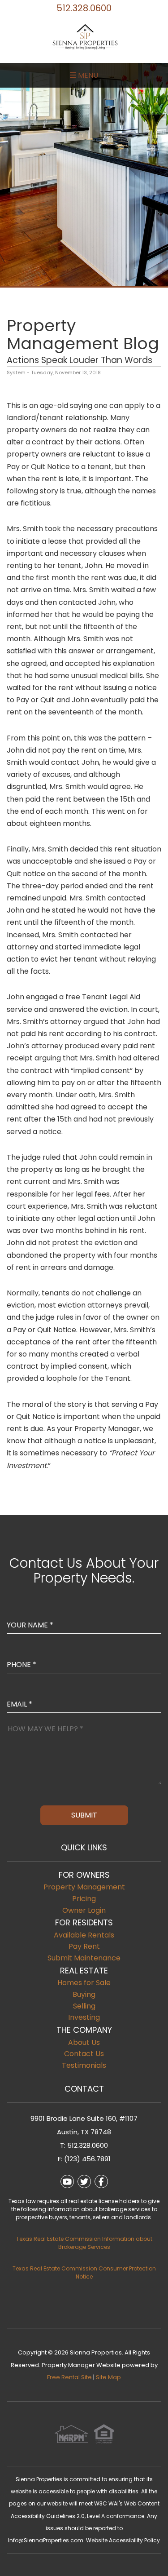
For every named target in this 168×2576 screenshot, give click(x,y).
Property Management (84, 1887)
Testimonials (84, 2065)
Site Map (108, 2377)
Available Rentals (84, 1935)
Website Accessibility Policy (123, 2540)
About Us (84, 2042)
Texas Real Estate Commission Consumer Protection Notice (84, 2272)
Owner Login (84, 1910)
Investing (84, 2017)
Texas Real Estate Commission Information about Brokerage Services (84, 2243)
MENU (87, 75)
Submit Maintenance (84, 1958)
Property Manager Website (81, 2365)
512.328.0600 (84, 8)
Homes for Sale (84, 1983)
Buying (84, 1994)
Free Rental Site (69, 2377)
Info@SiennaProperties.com (46, 2540)
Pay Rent (84, 1946)
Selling (84, 2006)
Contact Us (84, 2054)
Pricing (84, 1899)
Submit (84, 1815)
